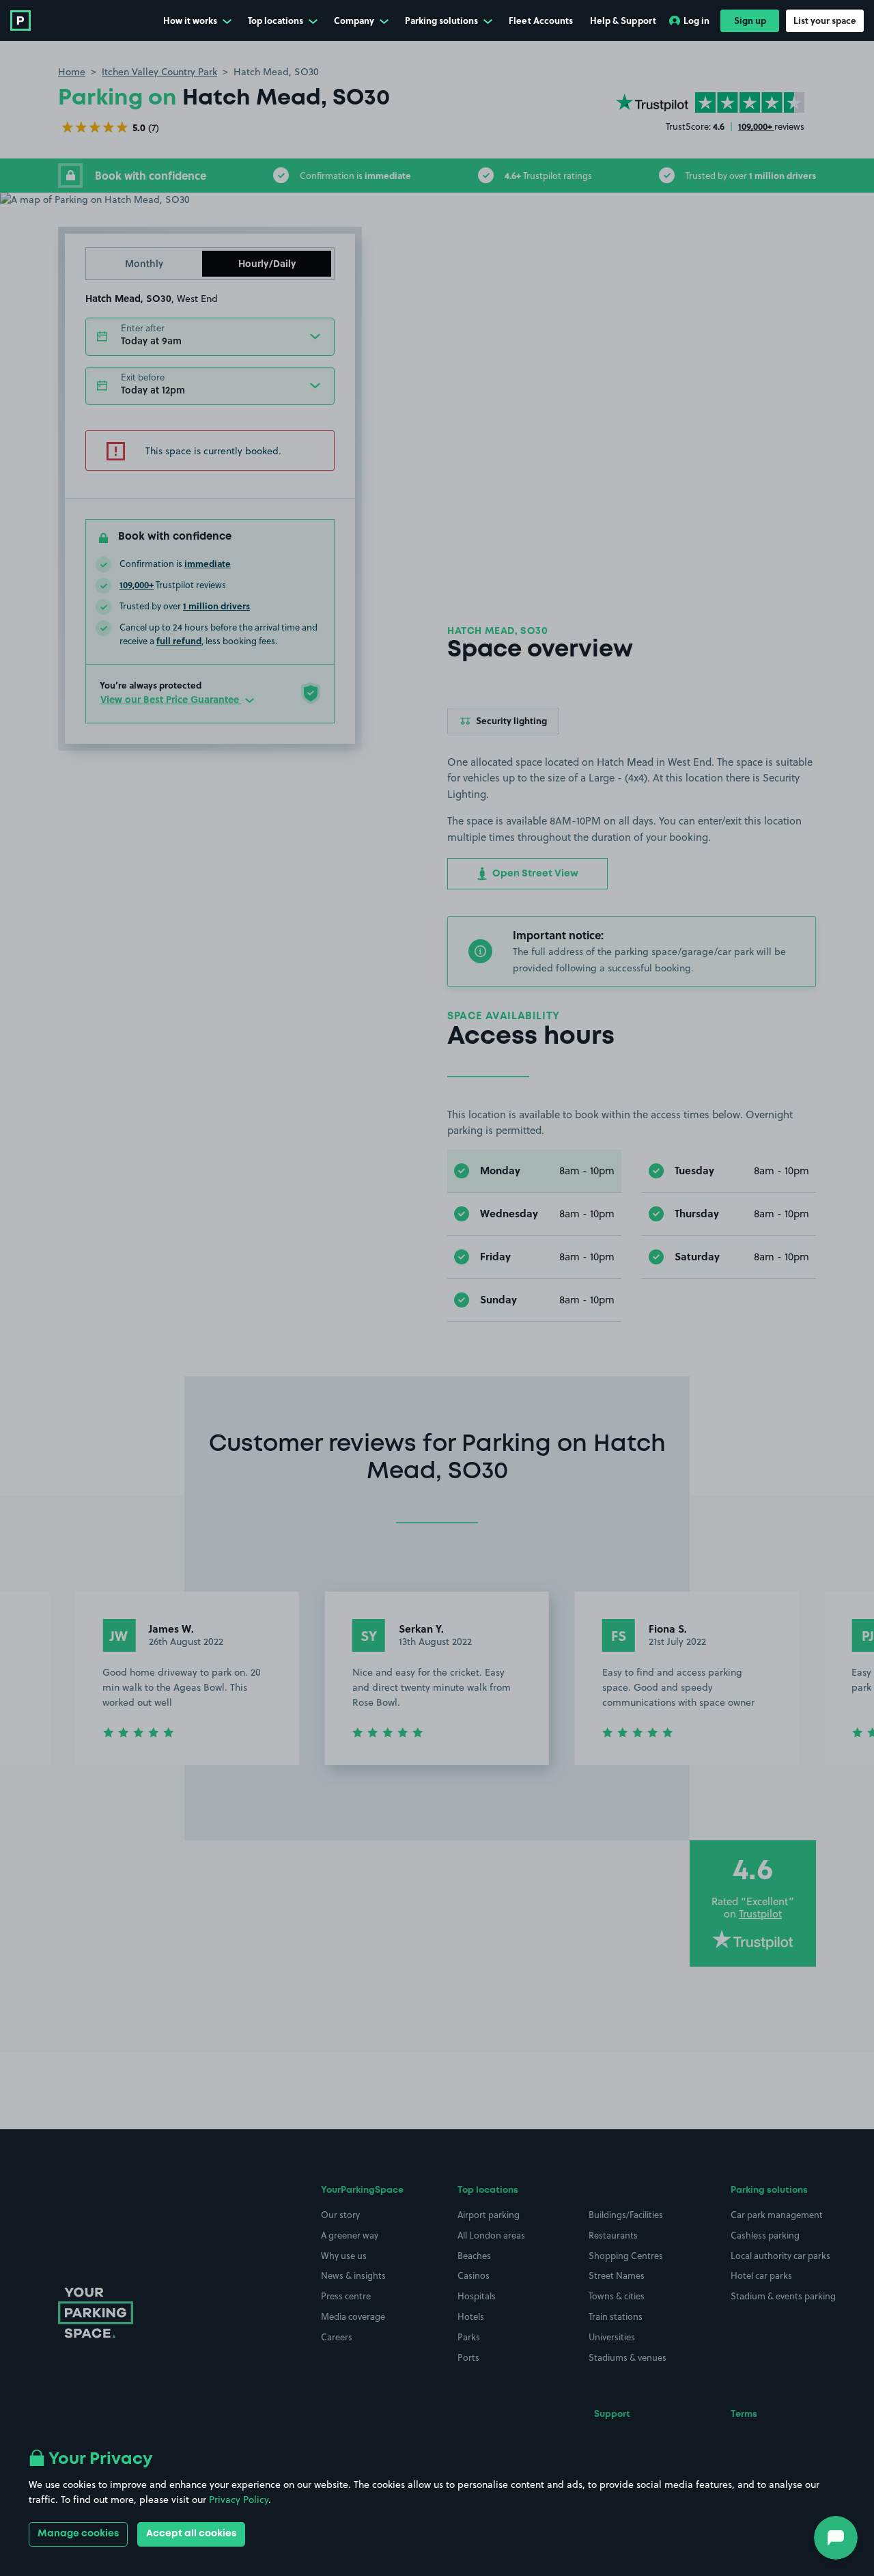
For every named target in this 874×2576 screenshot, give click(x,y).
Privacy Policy (239, 2499)
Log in (696, 20)
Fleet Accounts (541, 20)
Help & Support (623, 20)
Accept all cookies (191, 2534)
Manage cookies (78, 2534)
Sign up (750, 20)
